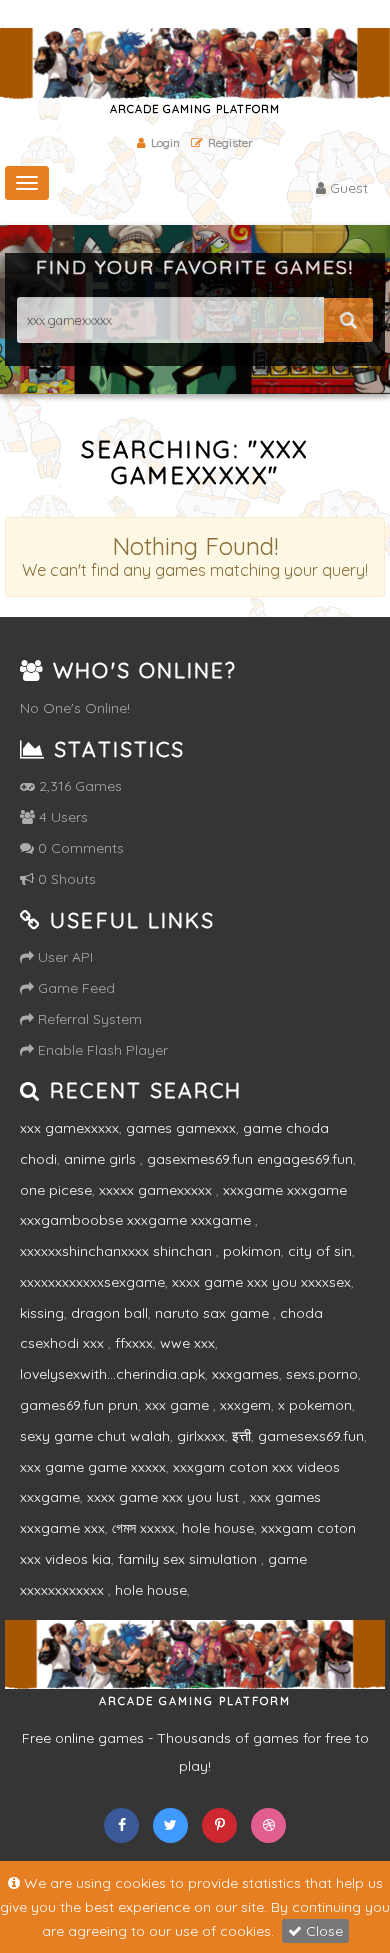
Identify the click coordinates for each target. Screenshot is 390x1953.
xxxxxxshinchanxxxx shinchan (118, 1251)
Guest (347, 188)
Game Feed (74, 988)
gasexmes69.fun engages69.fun (250, 1159)
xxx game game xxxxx (93, 1467)
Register (230, 142)
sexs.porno (322, 1374)
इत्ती (241, 1436)
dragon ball (109, 1313)
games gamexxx (181, 1128)
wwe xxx (187, 1343)
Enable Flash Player (101, 1050)
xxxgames (245, 1374)
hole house (218, 1528)
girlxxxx (201, 1436)
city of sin (320, 1251)
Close (322, 1931)
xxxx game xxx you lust (165, 1497)
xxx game (179, 1405)
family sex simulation (189, 1559)
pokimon (252, 1251)
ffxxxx (134, 1343)
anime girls (102, 1159)
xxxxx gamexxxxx (157, 1190)
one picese (56, 1190)
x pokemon (315, 1405)
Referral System (88, 1019)
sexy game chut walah (95, 1436)
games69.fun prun (79, 1405)
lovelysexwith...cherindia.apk (112, 1374)
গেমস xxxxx (143, 1528)
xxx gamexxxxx (69, 1128)
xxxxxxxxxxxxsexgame (92, 1282)
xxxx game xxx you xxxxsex (261, 1282)
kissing (42, 1313)
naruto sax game (214, 1313)
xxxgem (245, 1405)
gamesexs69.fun (311, 1436)
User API (63, 957)
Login (165, 142)
